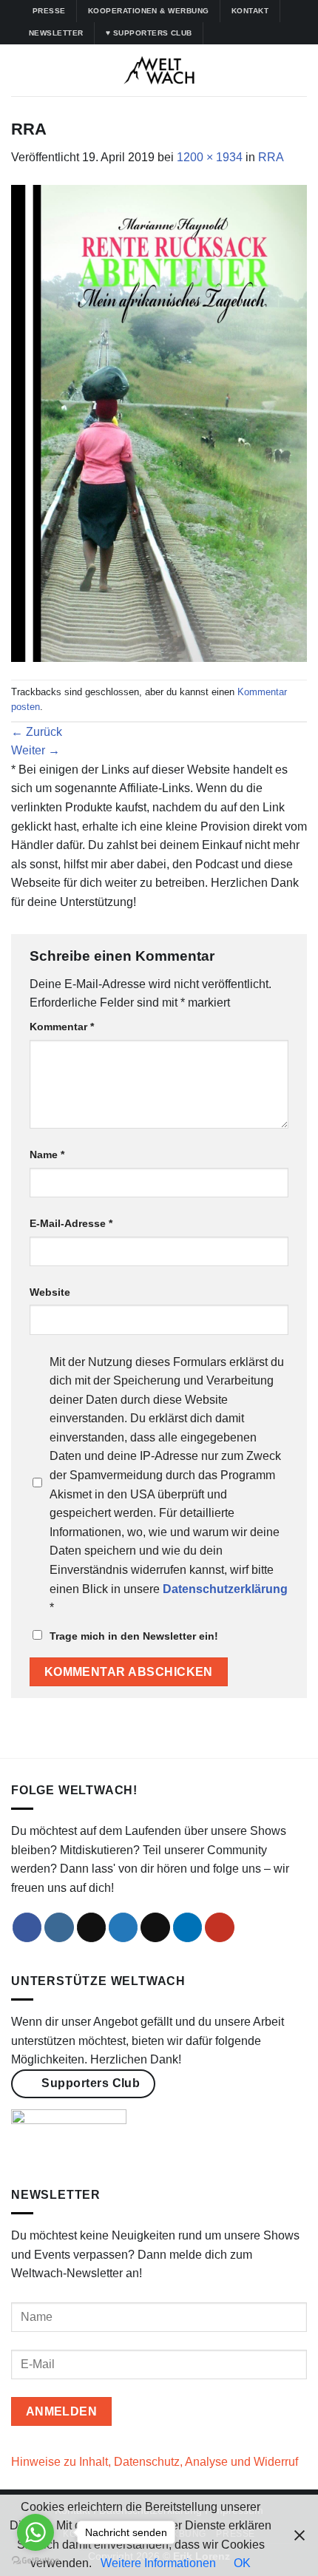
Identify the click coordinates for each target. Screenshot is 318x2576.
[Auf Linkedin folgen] (273, 33)
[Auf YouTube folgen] (287, 33)
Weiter (35, 750)
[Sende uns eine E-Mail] (155, 1927)
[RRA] (159, 422)
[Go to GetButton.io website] (35, 2561)
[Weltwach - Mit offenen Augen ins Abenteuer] (159, 70)
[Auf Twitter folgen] (259, 33)
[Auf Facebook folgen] (217, 33)
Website (50, 1292)
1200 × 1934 (210, 157)
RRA (271, 157)
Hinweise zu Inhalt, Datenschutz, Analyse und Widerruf (155, 2462)
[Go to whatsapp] (35, 2532)
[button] (20, 70)
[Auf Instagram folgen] (231, 33)
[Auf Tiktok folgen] (245, 33)
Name (47, 1155)
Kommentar (62, 1027)
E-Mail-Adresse (71, 1223)
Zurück (37, 732)
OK (242, 2563)
